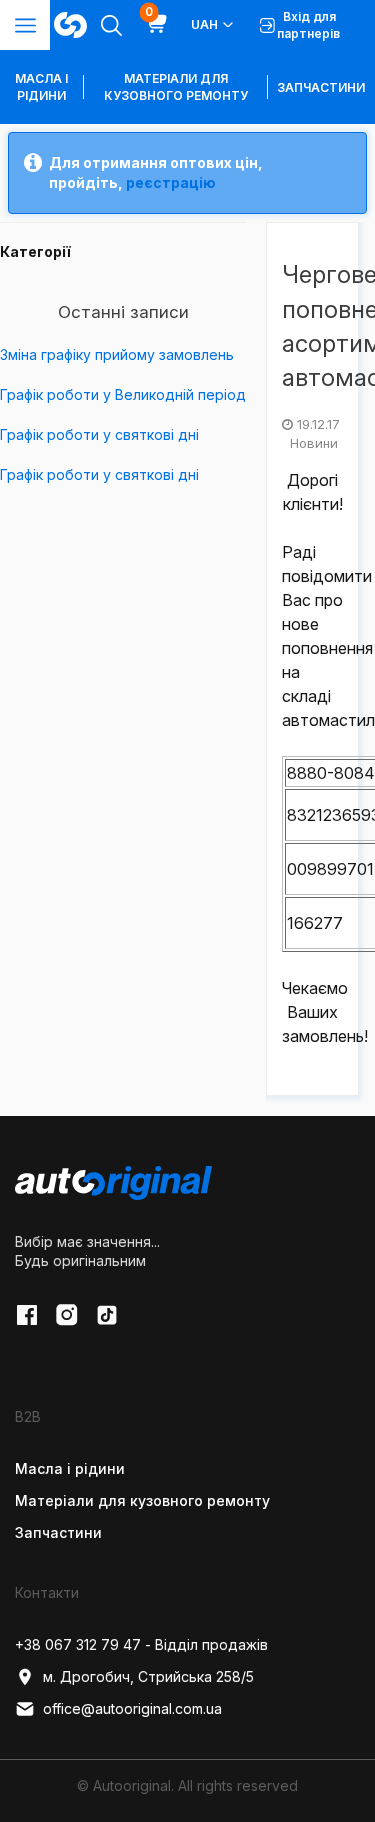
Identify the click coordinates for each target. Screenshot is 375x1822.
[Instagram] (67, 1315)
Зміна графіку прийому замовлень (117, 354)
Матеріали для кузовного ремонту (176, 87)
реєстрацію (171, 182)
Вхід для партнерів (308, 25)
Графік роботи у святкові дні (99, 434)
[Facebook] (27, 1315)
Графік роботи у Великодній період (123, 394)
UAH (204, 24)
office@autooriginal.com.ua (132, 1708)
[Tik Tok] (107, 1315)
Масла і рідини (70, 1468)
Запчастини (321, 87)
